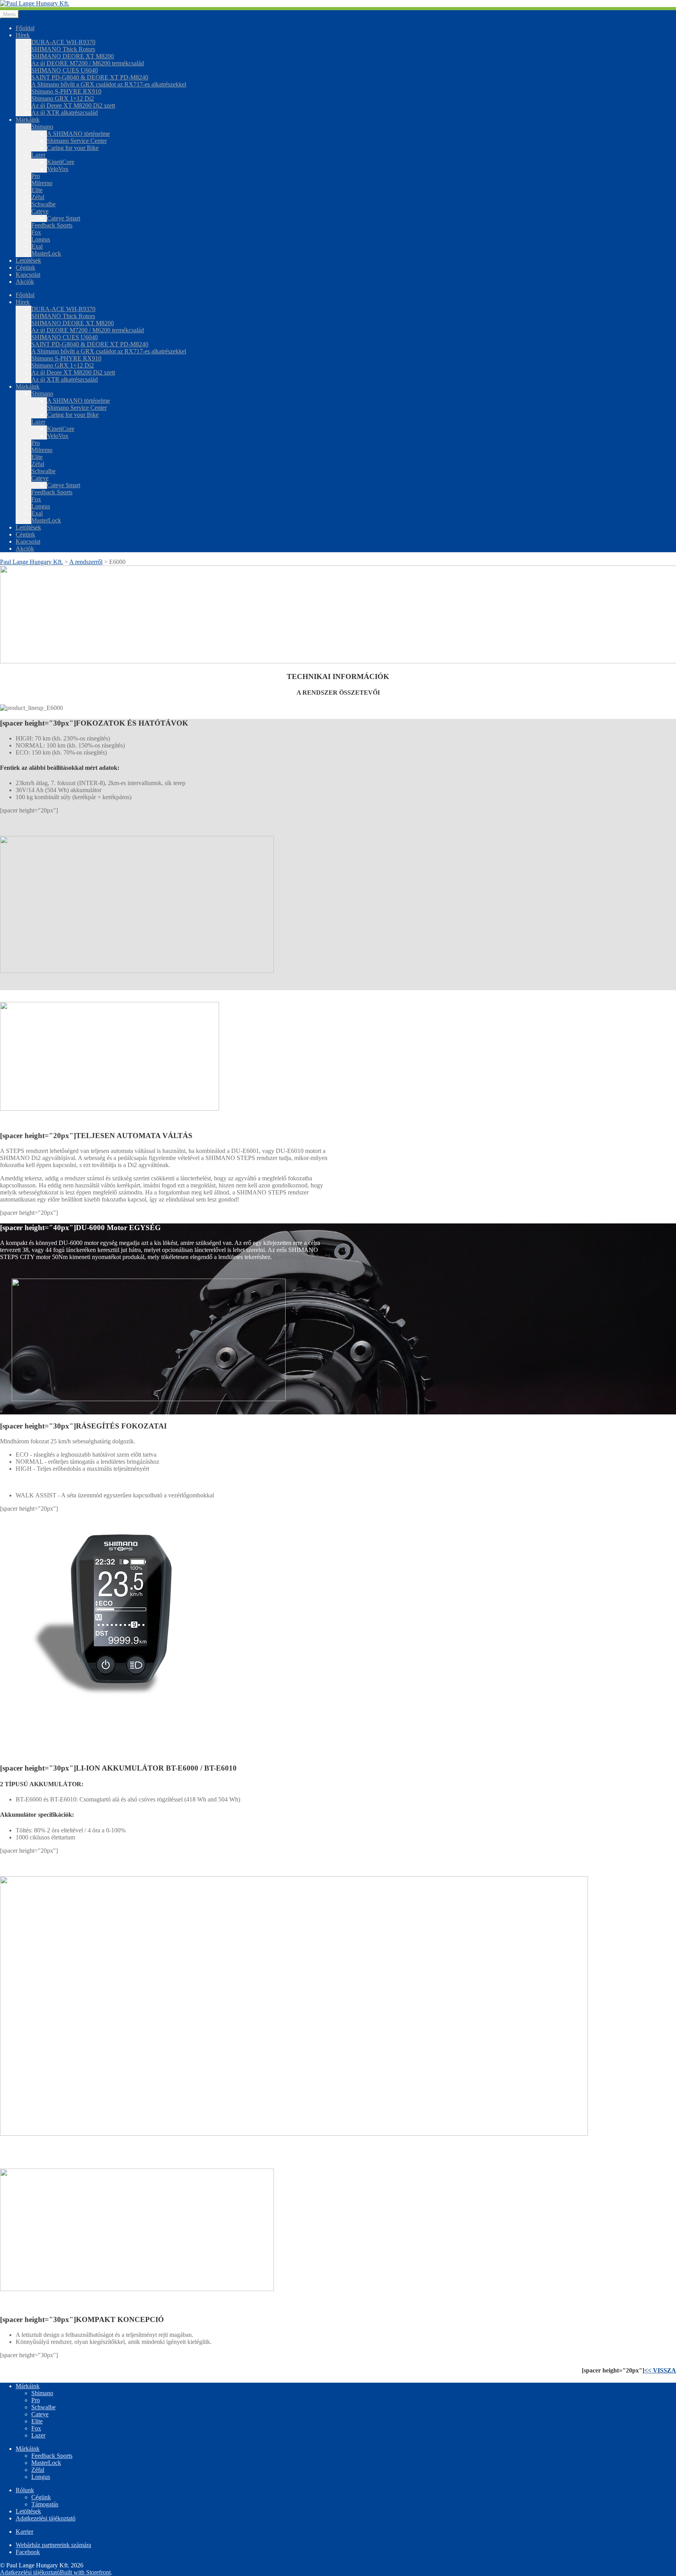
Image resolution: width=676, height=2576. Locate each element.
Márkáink (28, 120)
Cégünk (25, 268)
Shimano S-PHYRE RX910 (66, 91)
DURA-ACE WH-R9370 (63, 42)
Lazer (38, 155)
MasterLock (46, 253)
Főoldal (25, 28)
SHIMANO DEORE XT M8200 (73, 56)
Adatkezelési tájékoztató (46, 2518)
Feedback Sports (52, 225)
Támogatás (45, 2504)
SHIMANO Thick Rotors (63, 49)
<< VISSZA (660, 2370)
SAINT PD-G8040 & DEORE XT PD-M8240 (90, 77)
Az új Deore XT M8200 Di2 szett (73, 105)
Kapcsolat (28, 275)
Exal (37, 246)
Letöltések (28, 260)
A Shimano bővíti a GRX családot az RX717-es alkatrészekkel (109, 84)
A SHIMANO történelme (78, 134)
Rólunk (25, 2490)
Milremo (42, 183)
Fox (36, 232)
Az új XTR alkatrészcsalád (65, 113)
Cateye (40, 211)
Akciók (25, 282)
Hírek (23, 35)
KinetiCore (61, 162)
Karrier (24, 2532)
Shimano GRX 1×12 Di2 (63, 98)
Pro (36, 176)
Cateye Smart (64, 218)
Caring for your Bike (73, 148)
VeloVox (58, 169)
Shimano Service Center (77, 141)
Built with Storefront (85, 2572)
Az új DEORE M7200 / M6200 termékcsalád (88, 63)
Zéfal (38, 197)
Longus (41, 239)
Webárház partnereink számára (53, 2545)
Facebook (28, 2552)
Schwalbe (43, 204)
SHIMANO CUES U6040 (65, 70)
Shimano (42, 127)
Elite (37, 190)
